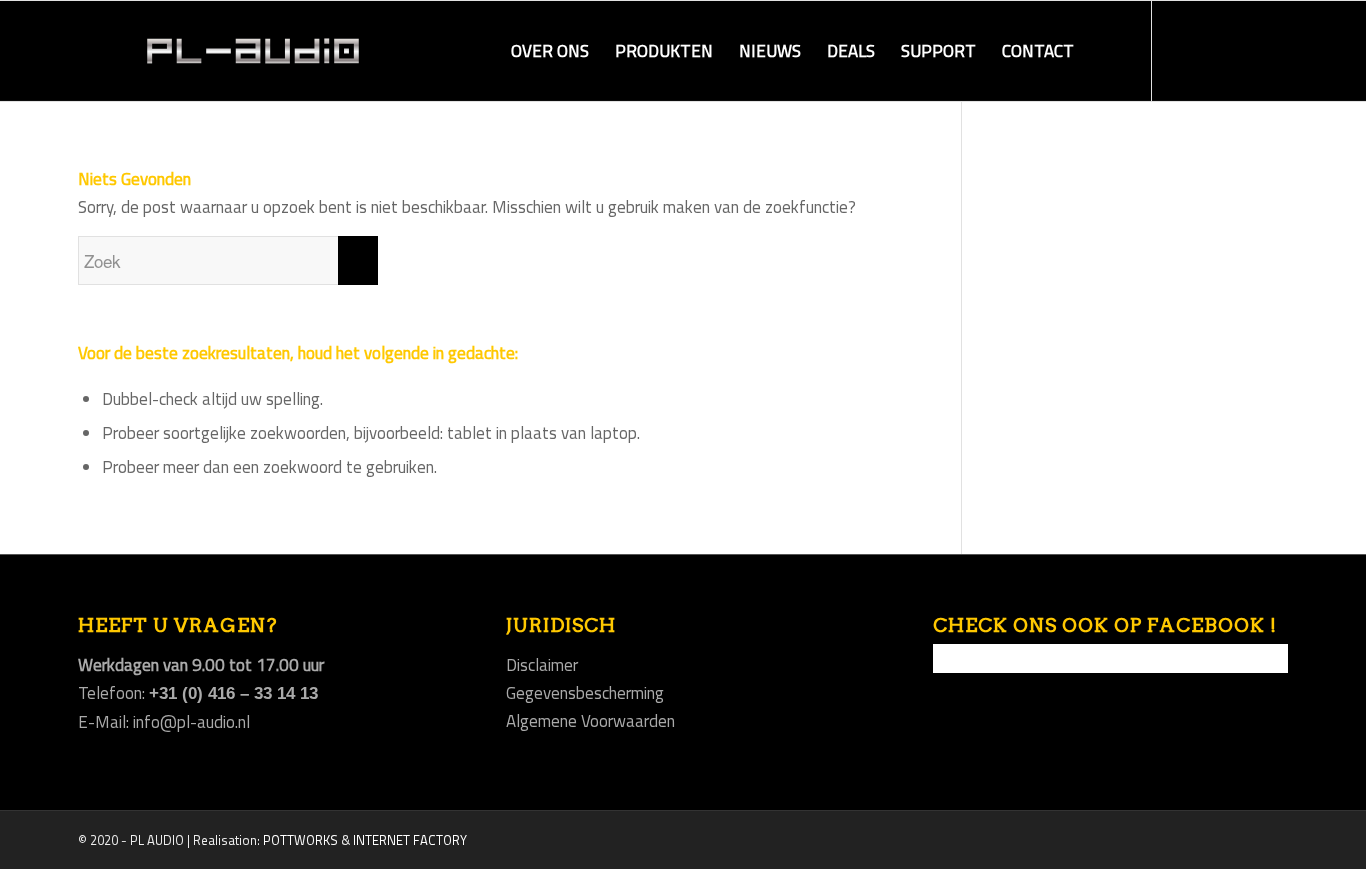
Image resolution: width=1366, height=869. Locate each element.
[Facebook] (1183, 50)
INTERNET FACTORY (410, 840)
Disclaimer (542, 665)
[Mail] (1273, 50)
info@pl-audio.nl (191, 722)
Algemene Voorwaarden (590, 721)
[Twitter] (1243, 50)
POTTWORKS (300, 840)
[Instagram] (1213, 50)
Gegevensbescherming (585, 693)
